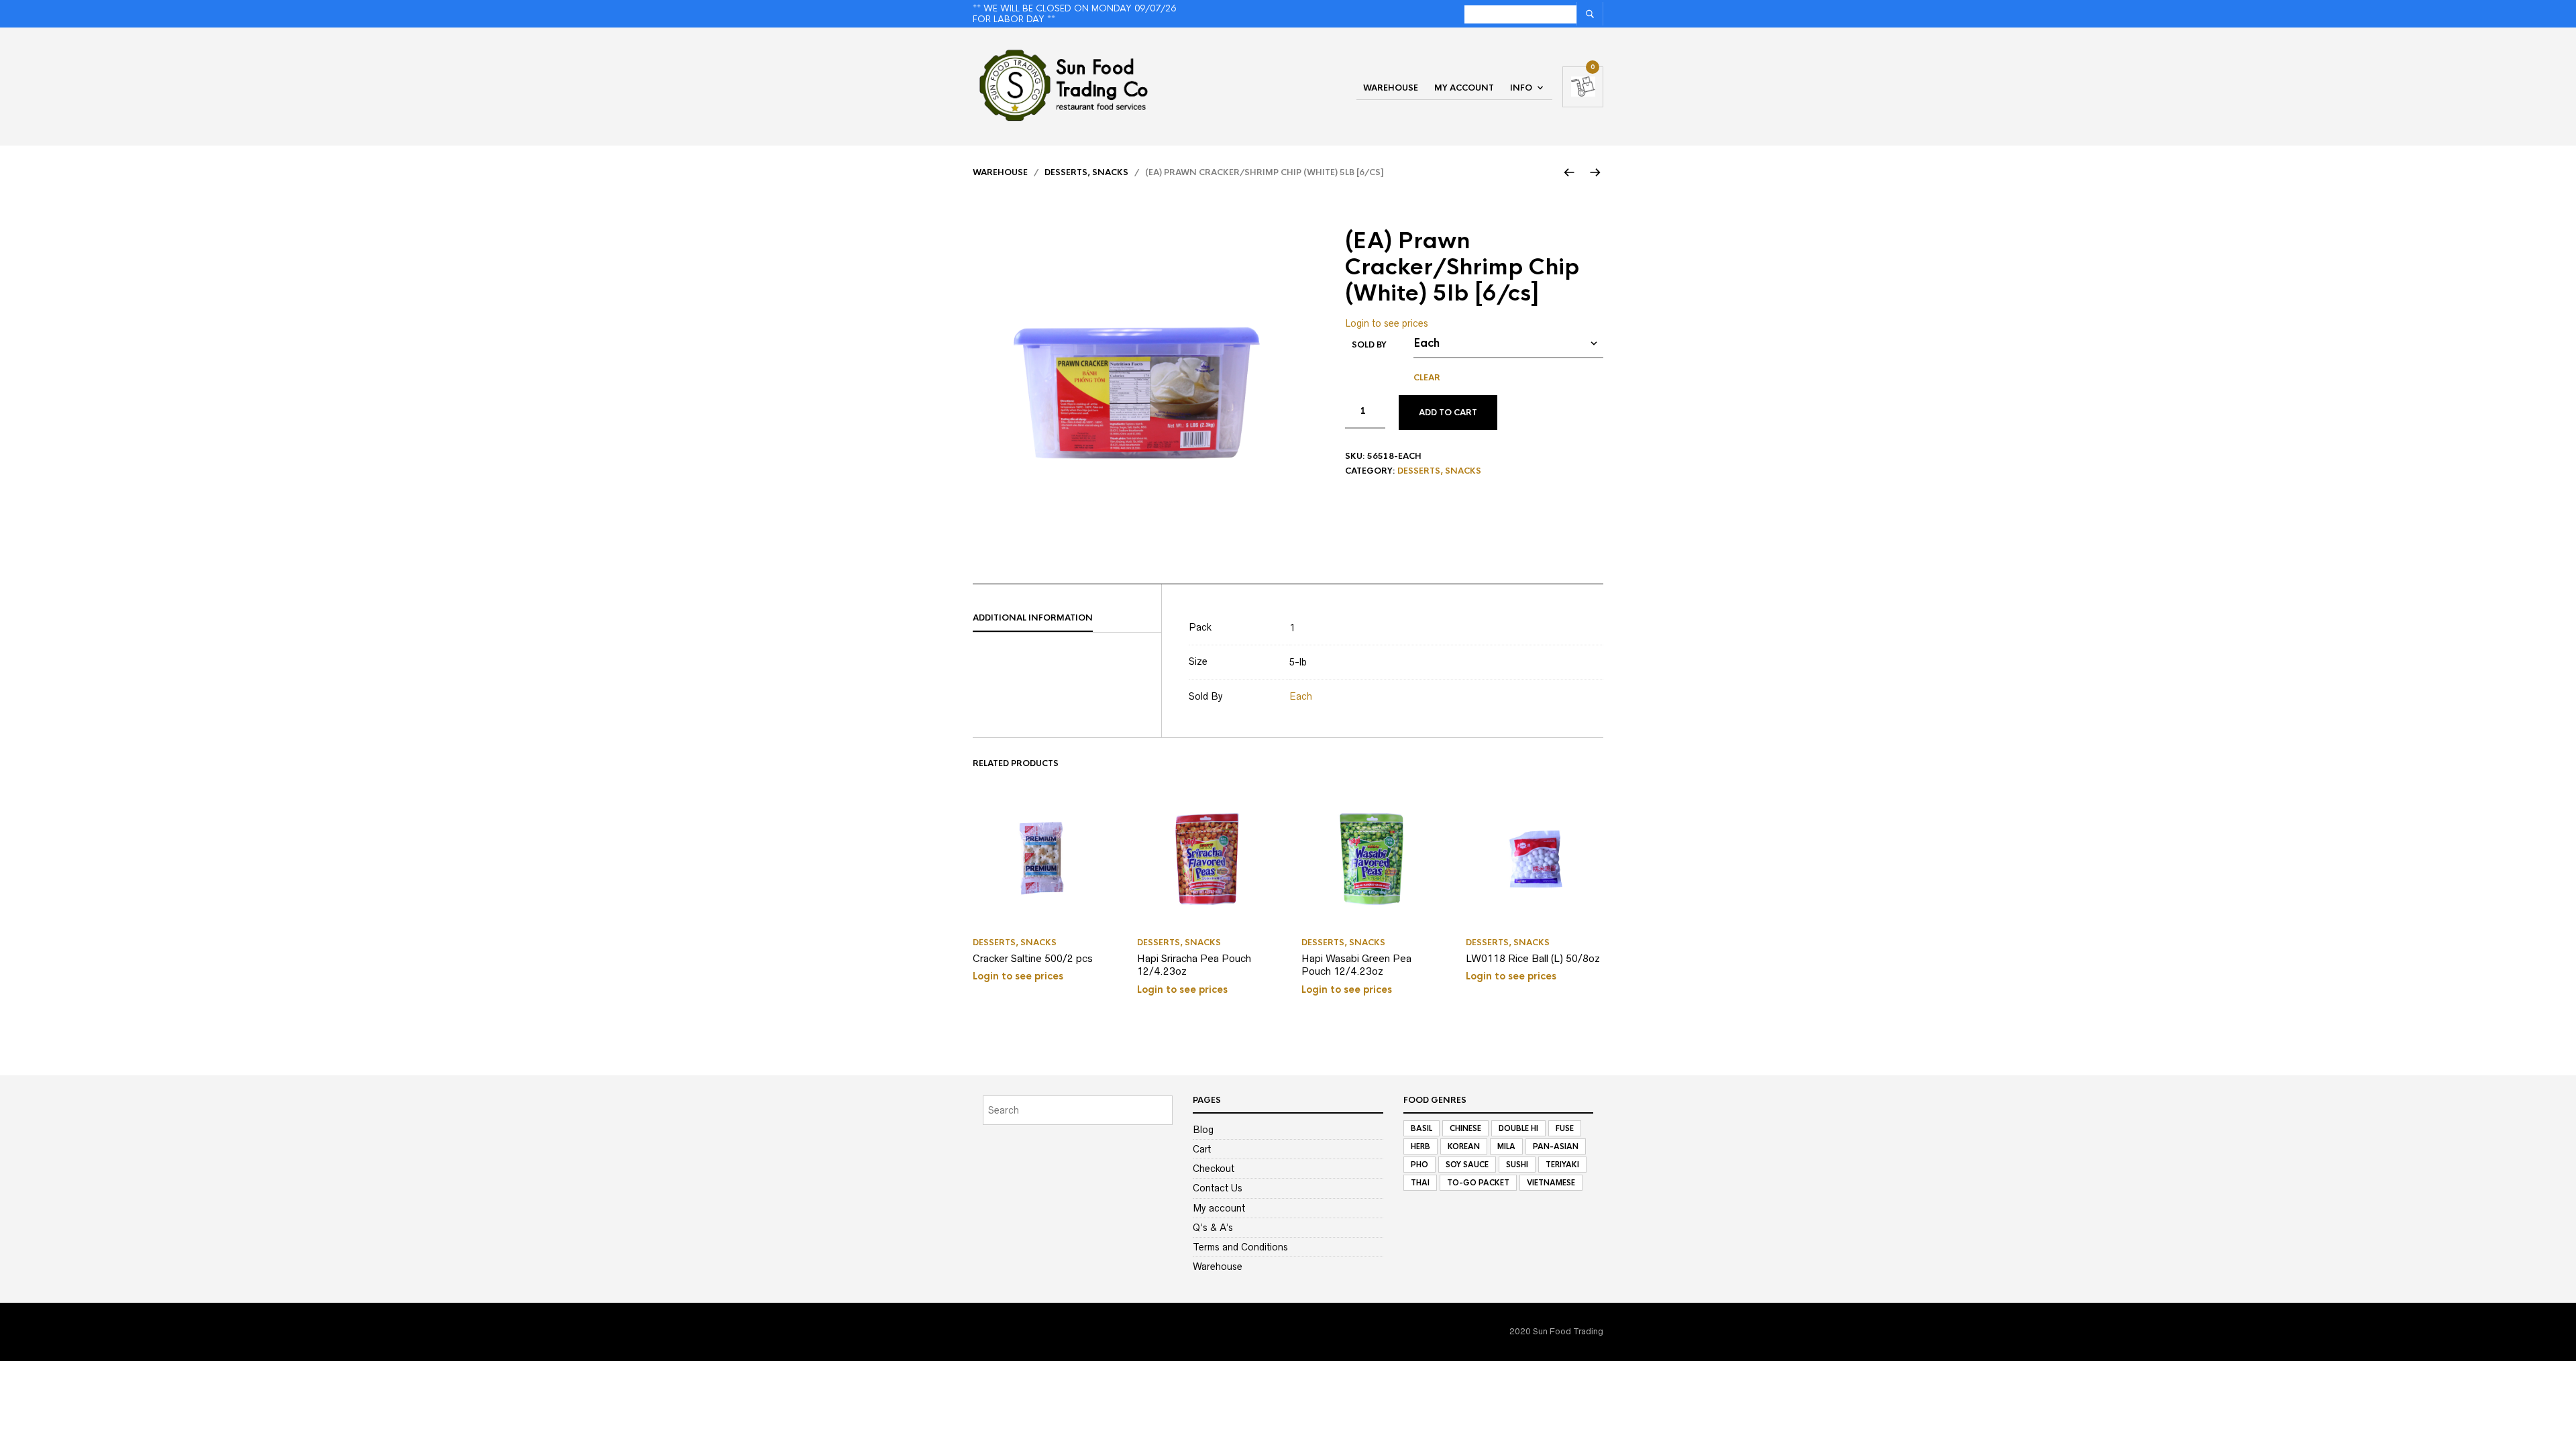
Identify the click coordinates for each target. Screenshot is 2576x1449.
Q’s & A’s (1213, 1228)
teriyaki (1562, 1165)
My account (1464, 88)
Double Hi (1518, 1128)
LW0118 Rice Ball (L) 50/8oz (1533, 958)
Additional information (1033, 618)
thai (1420, 1183)
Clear (1427, 378)
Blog (1203, 1130)
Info (1521, 88)
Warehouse (1391, 88)
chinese (1465, 1128)
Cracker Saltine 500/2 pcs (1033, 958)
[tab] (1067, 619)
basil (1421, 1128)
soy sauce (1467, 1165)
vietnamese (1551, 1183)
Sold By (1369, 345)
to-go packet (1478, 1183)
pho (1419, 1165)
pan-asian (1556, 1146)
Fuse (1565, 1128)
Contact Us (1218, 1188)
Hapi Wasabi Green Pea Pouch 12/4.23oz (1356, 965)
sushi (1517, 1165)
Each (1301, 696)
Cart (1202, 1149)
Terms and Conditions (1240, 1247)
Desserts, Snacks (1086, 172)
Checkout (1214, 1169)
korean (1464, 1146)
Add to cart (1448, 413)
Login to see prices (1387, 323)
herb (1420, 1146)
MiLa (1506, 1146)
